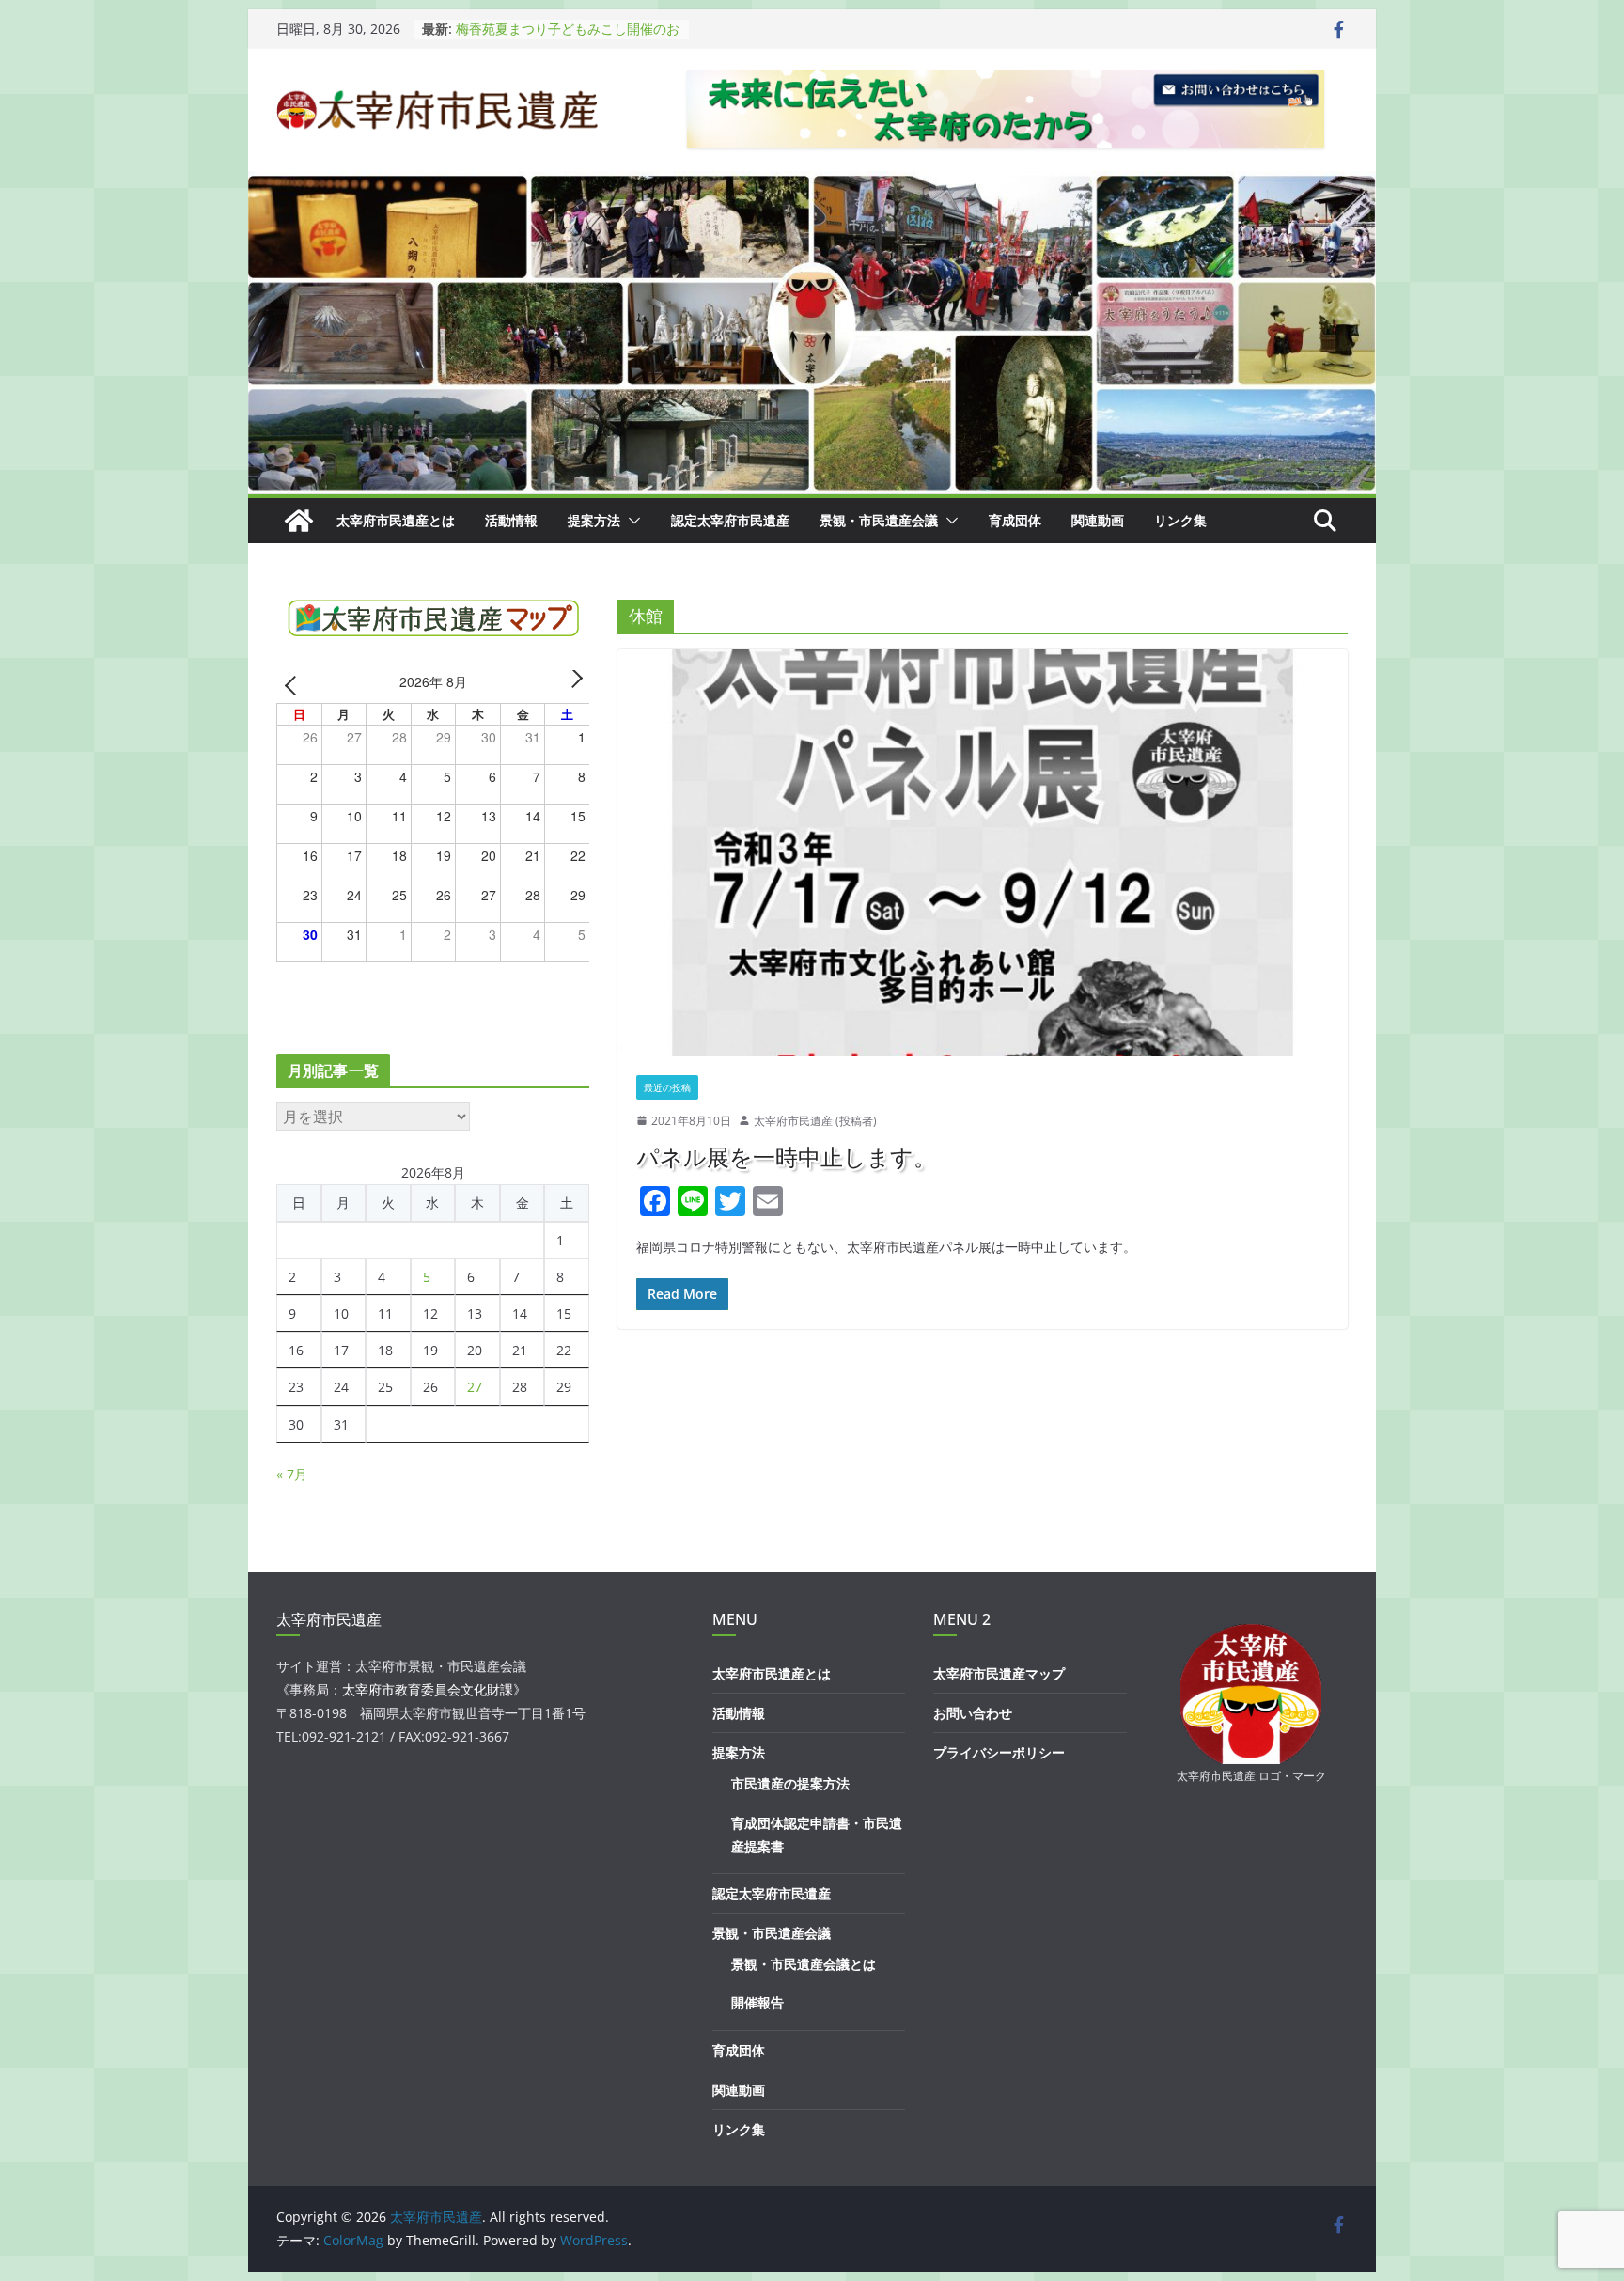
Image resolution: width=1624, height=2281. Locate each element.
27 (475, 1387)
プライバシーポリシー (999, 1752)
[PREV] (294, 685)
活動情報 (511, 520)
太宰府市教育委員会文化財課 (428, 1689)
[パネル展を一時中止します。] (983, 852)
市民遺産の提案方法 (790, 1783)
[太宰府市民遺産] (299, 521)
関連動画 (1098, 520)
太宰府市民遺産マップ (999, 1673)
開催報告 (757, 2002)
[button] (631, 521)
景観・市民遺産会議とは (804, 1964)
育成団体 (1015, 520)
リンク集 (1180, 520)
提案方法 (594, 520)
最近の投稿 (667, 1087)
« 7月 (292, 1474)
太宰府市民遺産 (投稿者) (815, 1121)
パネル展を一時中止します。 (786, 1156)
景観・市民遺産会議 (879, 520)
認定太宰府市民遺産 (730, 520)
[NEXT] (572, 685)
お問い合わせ (973, 1713)
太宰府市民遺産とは (396, 520)
